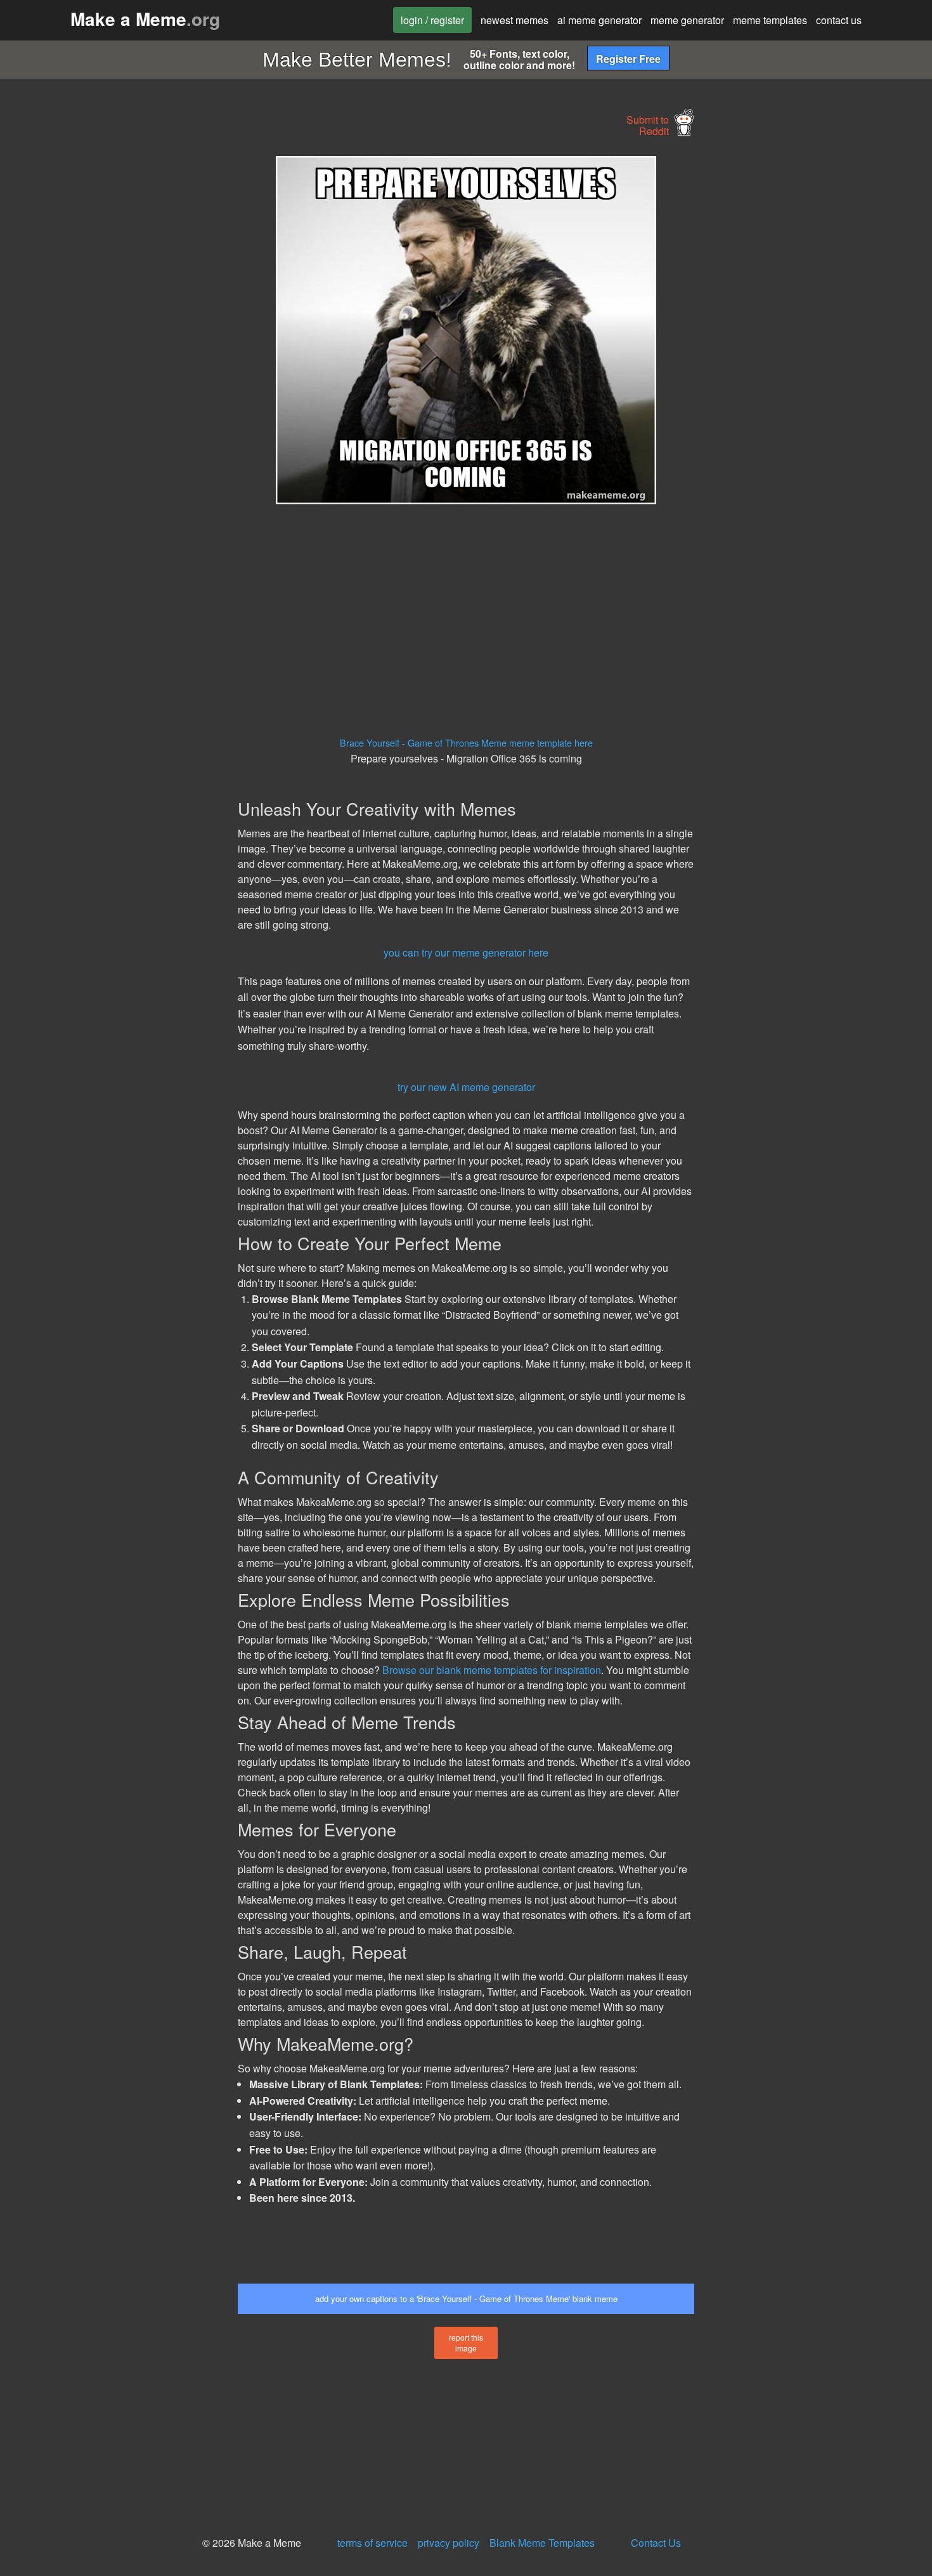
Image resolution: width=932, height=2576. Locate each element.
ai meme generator (599, 20)
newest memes (515, 20)
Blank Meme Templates (542, 2543)
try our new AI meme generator (466, 1087)
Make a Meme (145, 19)
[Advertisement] (121, 346)
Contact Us (656, 2543)
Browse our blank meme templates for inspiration (492, 1670)
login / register (432, 20)
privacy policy (449, 2543)
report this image (466, 2343)
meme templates (770, 20)
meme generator (687, 20)
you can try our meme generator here (466, 952)
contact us (839, 20)
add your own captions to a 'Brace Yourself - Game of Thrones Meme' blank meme (466, 2298)
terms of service (372, 2543)
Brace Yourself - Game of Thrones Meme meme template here (466, 742)
